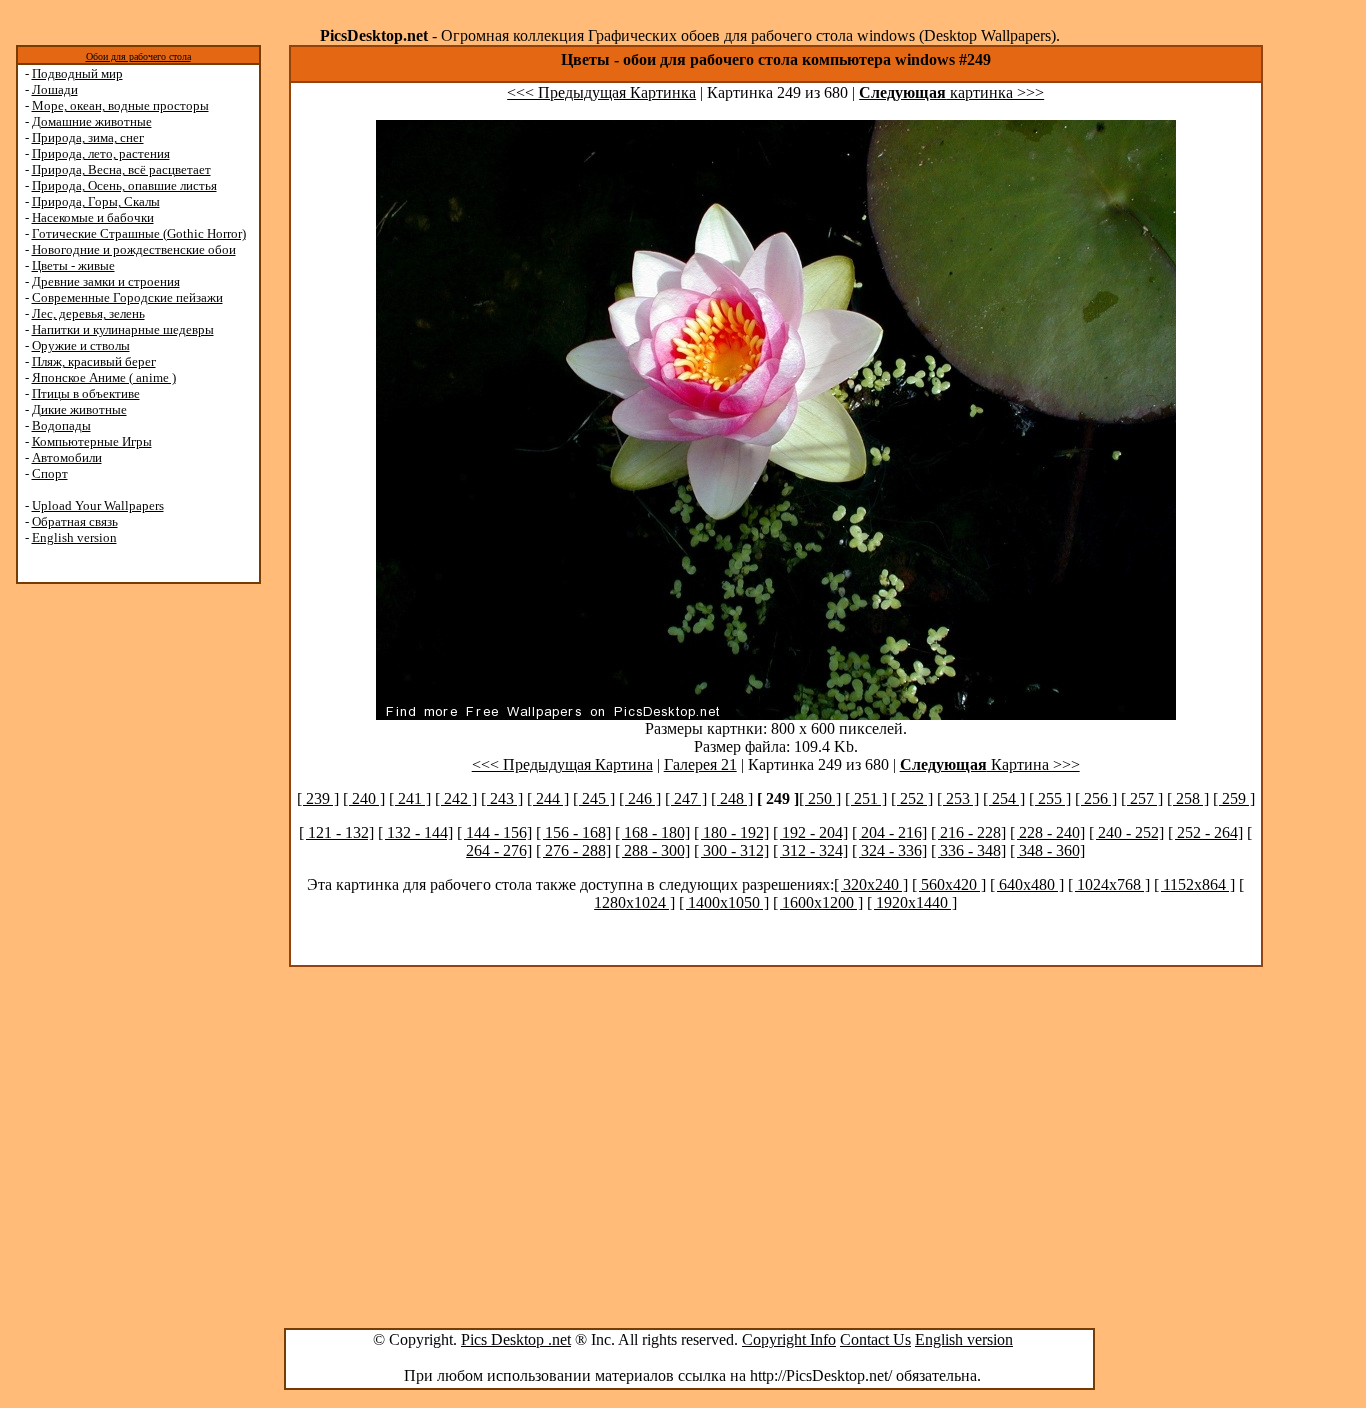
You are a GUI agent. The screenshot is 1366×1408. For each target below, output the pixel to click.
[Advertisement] (93, 902)
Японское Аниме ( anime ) (104, 377)
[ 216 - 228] (968, 832)
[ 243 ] (502, 798)
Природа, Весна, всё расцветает (121, 169)
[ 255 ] (1050, 798)
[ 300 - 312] (731, 850)
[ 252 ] (912, 798)
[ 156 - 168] (573, 832)
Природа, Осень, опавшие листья (124, 185)
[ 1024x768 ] (1109, 884)
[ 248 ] (732, 798)
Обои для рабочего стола (138, 56)
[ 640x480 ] (1027, 884)
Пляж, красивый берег (94, 361)
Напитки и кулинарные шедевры (123, 329)
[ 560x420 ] (949, 884)
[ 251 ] (866, 798)
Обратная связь (75, 521)
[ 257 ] (1142, 798)
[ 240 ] (364, 798)
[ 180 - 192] (731, 832)
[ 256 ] (1096, 798)
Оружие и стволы (81, 345)
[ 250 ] (820, 798)
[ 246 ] (640, 798)
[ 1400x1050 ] (724, 902)
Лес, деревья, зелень (88, 313)
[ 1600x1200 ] (818, 902)
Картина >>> (990, 764)
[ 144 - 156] (494, 832)
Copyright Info (789, 1339)
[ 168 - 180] (652, 832)
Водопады (61, 425)
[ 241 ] (410, 798)
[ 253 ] (958, 798)
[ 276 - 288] (573, 850)
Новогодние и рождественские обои (134, 249)
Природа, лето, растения (101, 153)
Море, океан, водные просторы (120, 105)
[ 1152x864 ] (1194, 884)
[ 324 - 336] (889, 850)
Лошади (55, 89)
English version (74, 537)
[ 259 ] (1234, 798)
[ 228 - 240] (1047, 832)
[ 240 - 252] (1126, 832)
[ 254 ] (1004, 798)
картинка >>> (951, 92)
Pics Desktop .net (516, 1339)
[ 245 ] (594, 798)
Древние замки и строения (106, 281)
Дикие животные (79, 409)
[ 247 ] (686, 798)
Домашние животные (92, 121)
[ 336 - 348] (968, 850)
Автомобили (67, 457)
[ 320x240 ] (871, 884)
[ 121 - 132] (336, 832)
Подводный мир (77, 73)
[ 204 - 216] (889, 832)
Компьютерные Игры (92, 441)
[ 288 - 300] (652, 850)
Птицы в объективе (86, 393)
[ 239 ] (318, 798)
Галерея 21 (700, 764)
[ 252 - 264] (1205, 832)
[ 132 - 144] (415, 832)
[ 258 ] (1188, 798)
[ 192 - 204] (810, 832)
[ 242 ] (456, 798)
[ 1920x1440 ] (912, 902)
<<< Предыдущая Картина (562, 764)
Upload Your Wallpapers (98, 505)
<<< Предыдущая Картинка (601, 92)
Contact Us (875, 1339)
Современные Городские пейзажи (127, 297)
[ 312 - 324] (810, 850)
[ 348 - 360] (1047, 850)
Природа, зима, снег (88, 137)
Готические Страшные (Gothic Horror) (139, 233)
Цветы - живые (73, 265)
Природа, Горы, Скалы (96, 201)
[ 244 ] (548, 798)
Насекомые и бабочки (93, 217)
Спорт (50, 473)
